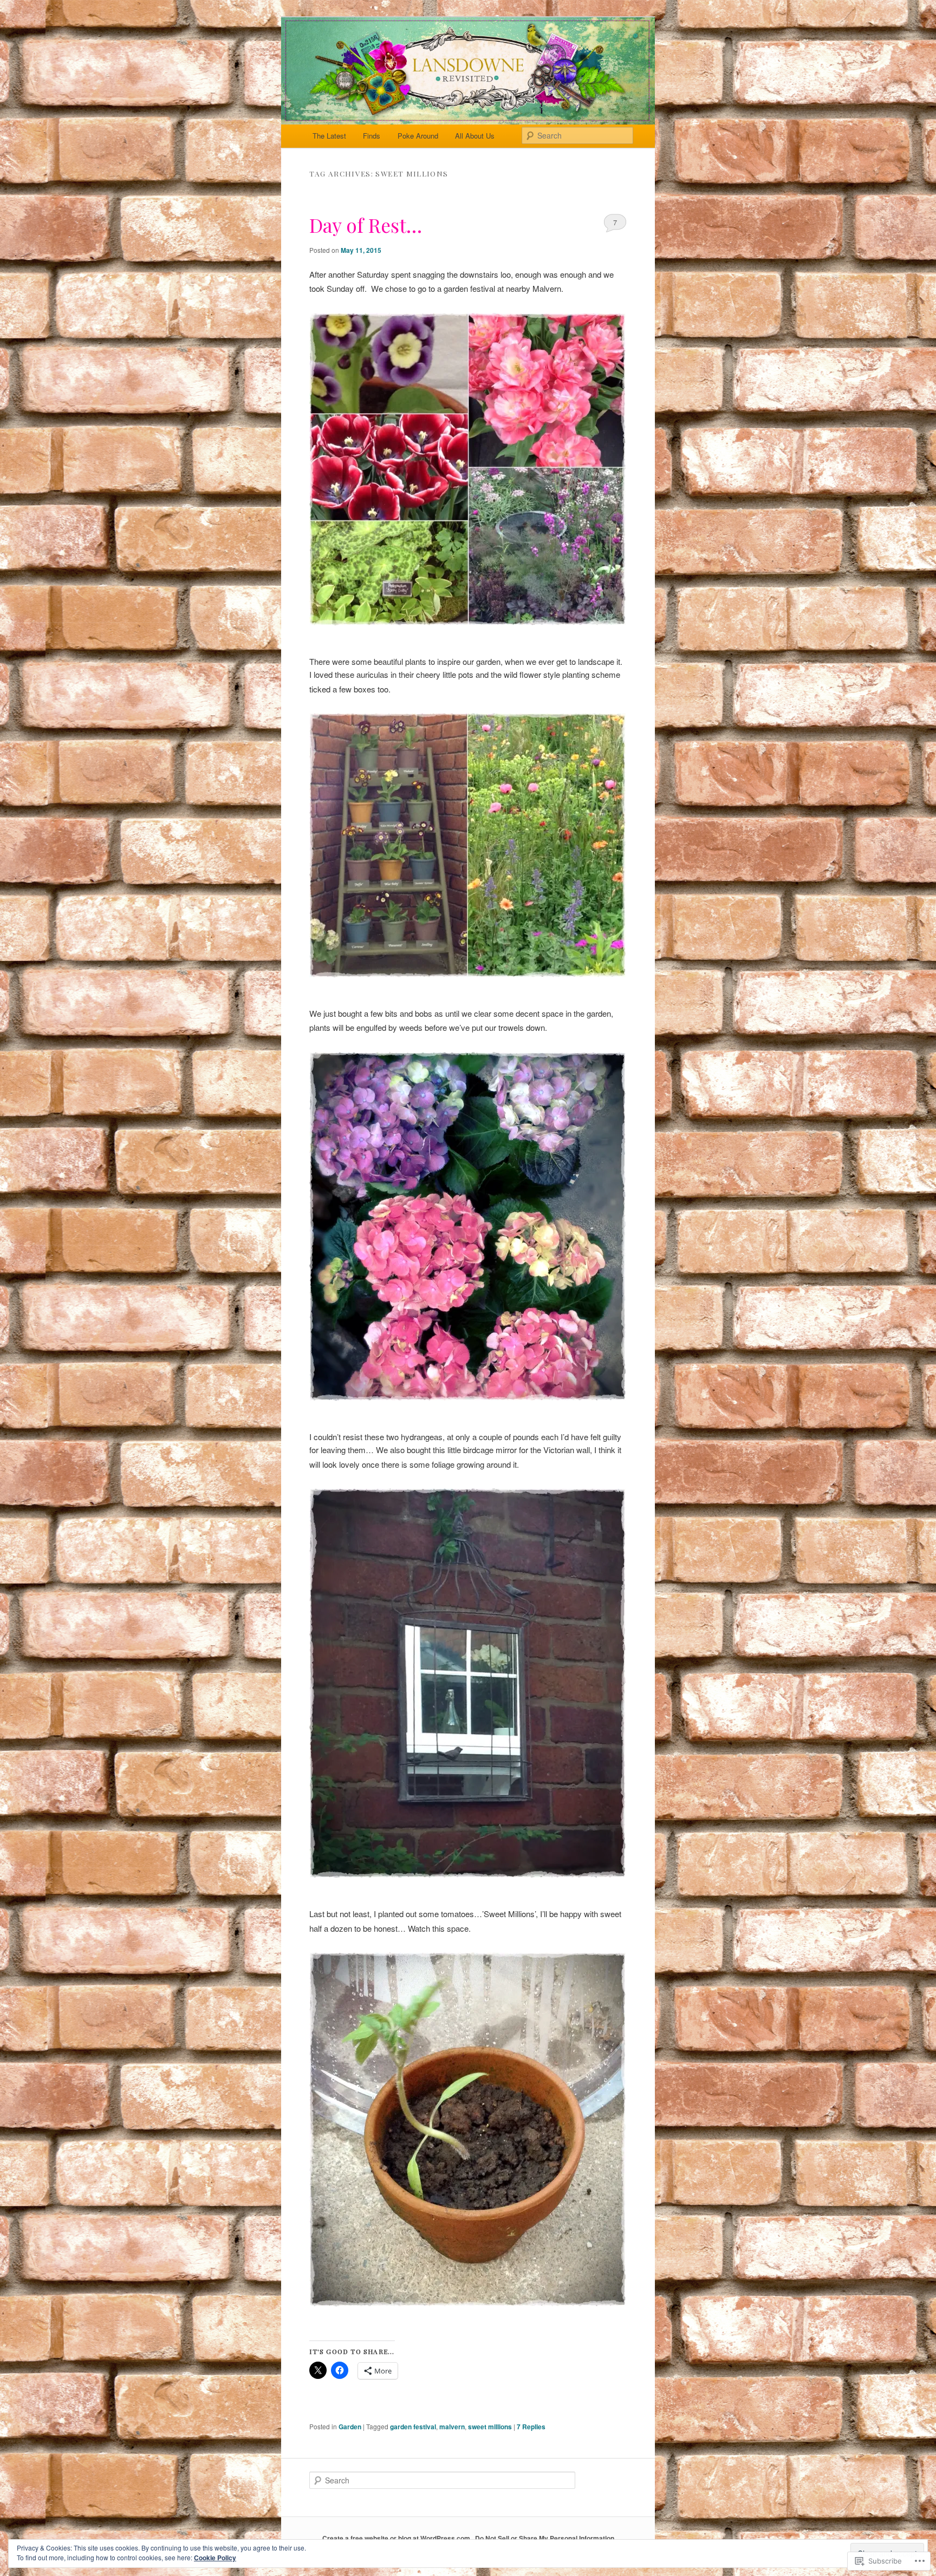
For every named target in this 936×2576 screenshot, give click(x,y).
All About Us (475, 136)
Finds (372, 136)
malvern (452, 2427)
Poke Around (418, 136)
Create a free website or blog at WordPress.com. (397, 2538)
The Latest (329, 136)
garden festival (413, 2427)
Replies (531, 2427)
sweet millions (490, 2427)
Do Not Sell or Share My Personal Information (545, 2538)
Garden (350, 2427)
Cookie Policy (215, 2558)
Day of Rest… (366, 225)
